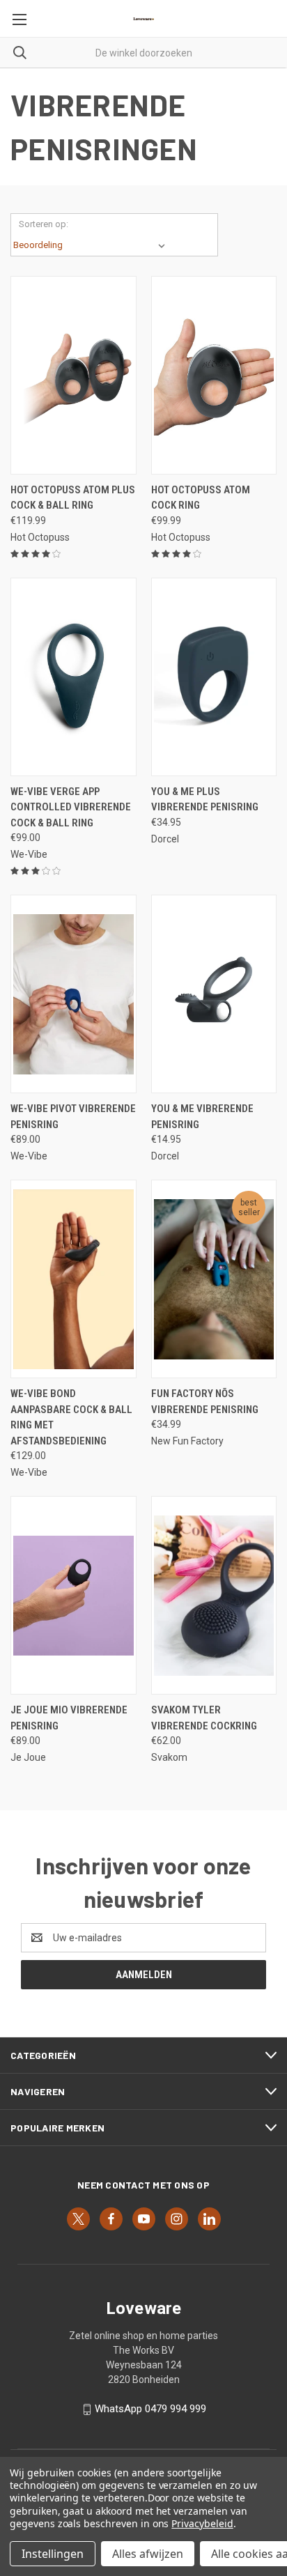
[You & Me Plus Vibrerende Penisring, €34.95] (214, 677)
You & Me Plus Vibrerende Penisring (205, 800)
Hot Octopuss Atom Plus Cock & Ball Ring (73, 498)
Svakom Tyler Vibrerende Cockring (204, 1718)
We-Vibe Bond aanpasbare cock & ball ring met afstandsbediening (71, 1417)
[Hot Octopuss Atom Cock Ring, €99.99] (214, 375)
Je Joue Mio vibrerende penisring (69, 1718)
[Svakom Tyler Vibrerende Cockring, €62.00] (214, 1595)
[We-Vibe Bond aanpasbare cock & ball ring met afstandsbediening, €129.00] (73, 1279)
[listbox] (92, 245)
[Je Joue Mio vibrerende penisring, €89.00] (73, 1595)
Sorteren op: (44, 224)
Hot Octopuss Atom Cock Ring (201, 498)
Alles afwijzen (148, 2554)
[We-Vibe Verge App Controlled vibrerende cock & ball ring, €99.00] (73, 677)
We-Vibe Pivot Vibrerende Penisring (73, 1117)
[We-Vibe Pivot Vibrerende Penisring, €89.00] (73, 994)
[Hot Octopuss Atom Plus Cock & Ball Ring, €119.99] (73, 375)
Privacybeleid (202, 2523)
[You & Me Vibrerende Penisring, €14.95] (214, 994)
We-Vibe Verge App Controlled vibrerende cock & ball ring (71, 807)
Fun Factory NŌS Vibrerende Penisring (205, 1402)
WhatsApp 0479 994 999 (150, 2409)
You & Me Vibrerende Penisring (202, 1117)
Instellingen (53, 2554)
